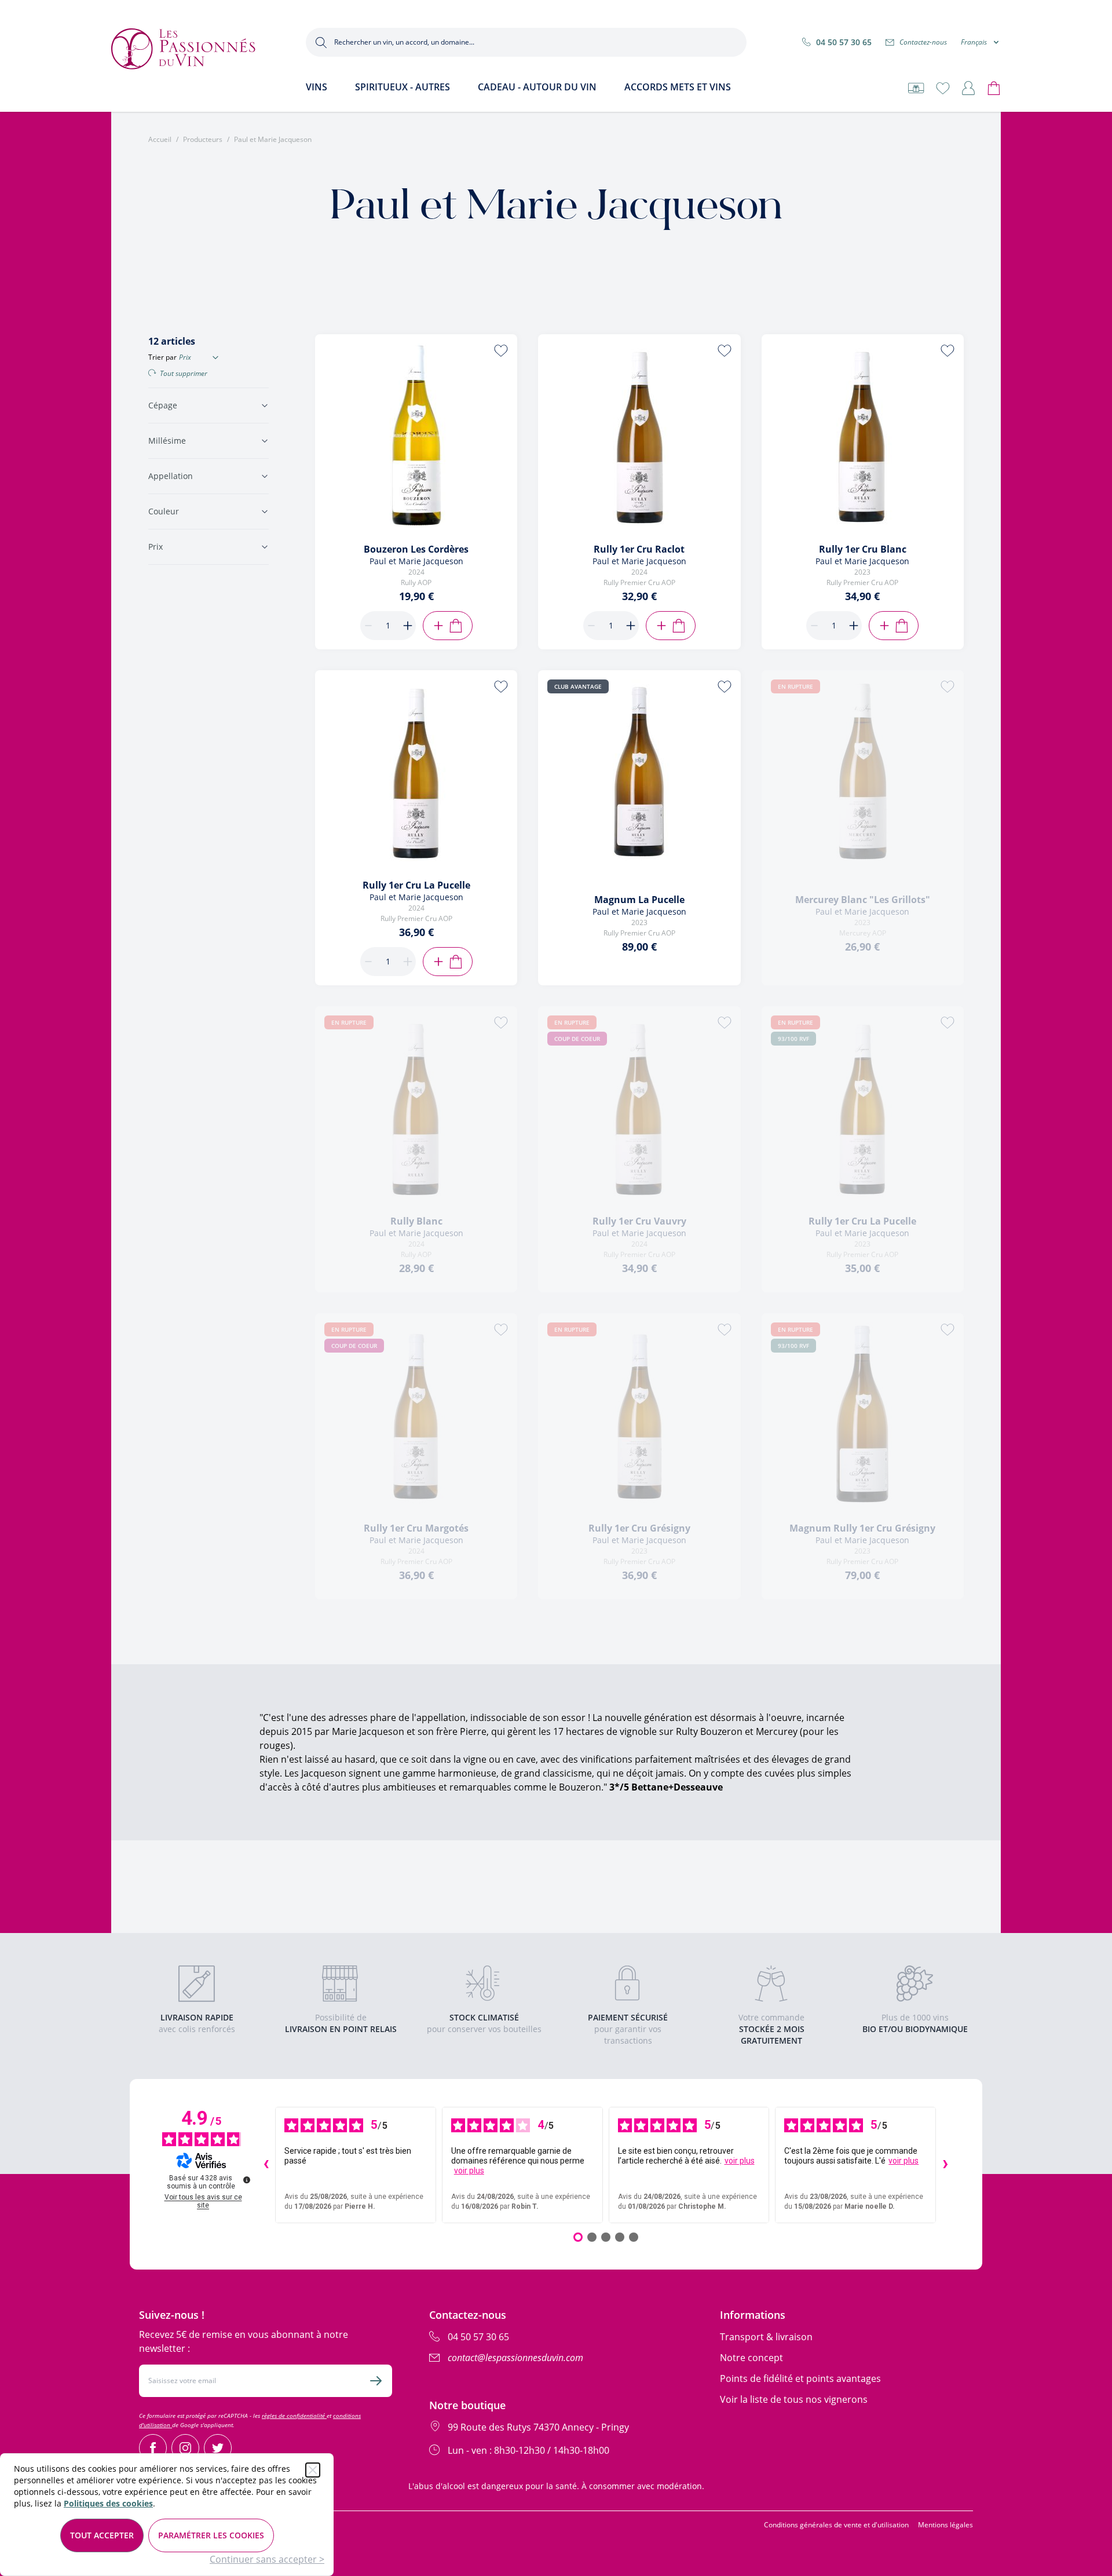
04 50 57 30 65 (844, 42)
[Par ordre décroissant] (215, 357)
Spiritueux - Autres (403, 87)
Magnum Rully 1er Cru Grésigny (862, 1528)
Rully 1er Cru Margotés (416, 1528)
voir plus (469, 2171)
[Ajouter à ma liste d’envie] (501, 350)
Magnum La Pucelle (639, 900)
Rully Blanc (416, 1221)
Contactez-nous (923, 42)
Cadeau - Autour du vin (537, 87)
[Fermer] (313, 2470)
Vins (317, 87)
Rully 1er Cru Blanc (863, 549)
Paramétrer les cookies (211, 2535)
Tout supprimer (184, 374)
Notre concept (751, 2358)
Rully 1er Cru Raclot (639, 549)
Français (974, 42)
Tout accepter (102, 2535)
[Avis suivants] (945, 2165)
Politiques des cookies (108, 2503)
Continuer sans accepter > (267, 2559)
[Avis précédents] (266, 2165)
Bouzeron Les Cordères (416, 549)
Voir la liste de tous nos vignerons (794, 2399)
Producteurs (203, 140)
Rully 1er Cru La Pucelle (416, 885)
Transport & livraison (766, 2337)
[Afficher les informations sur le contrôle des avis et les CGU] (247, 2180)
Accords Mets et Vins (678, 87)
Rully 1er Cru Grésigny (639, 1528)
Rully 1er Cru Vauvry (639, 1221)
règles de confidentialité (294, 2416)
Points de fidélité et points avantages (800, 2378)
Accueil (160, 140)
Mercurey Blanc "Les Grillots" (863, 900)
